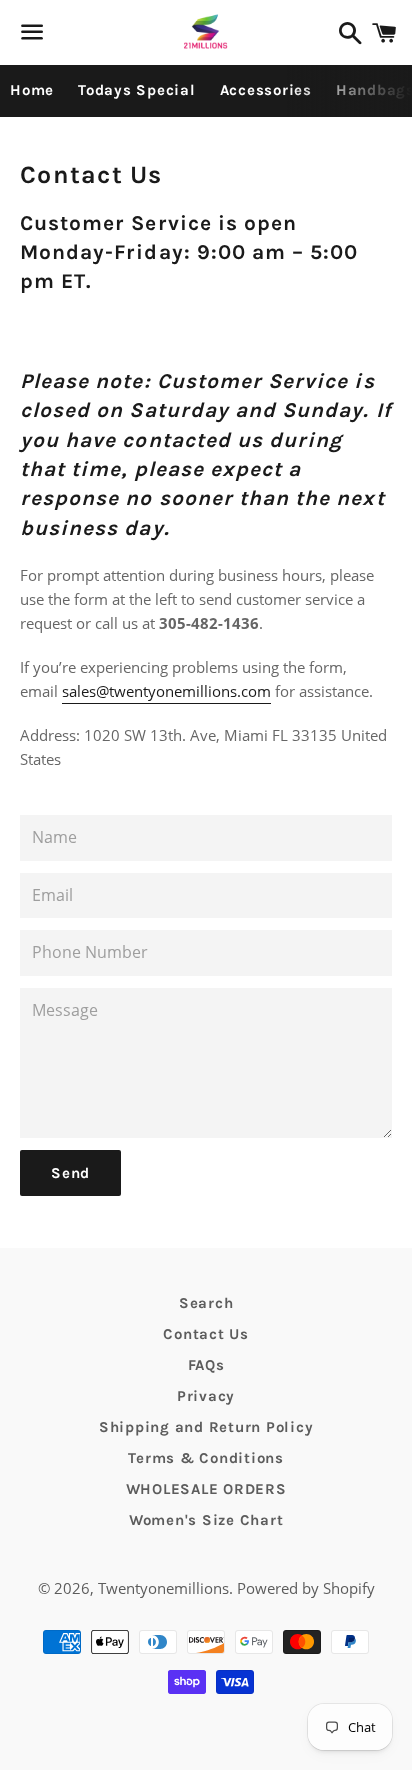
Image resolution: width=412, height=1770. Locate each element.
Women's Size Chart (206, 1520)
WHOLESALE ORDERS (206, 1489)
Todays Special (137, 90)
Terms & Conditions (206, 1458)
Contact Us (206, 1334)
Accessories (266, 90)
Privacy (206, 1396)
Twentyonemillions (163, 1588)
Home (32, 90)
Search (206, 1303)
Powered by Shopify (306, 1588)
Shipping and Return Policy (206, 1427)
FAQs (206, 1365)
